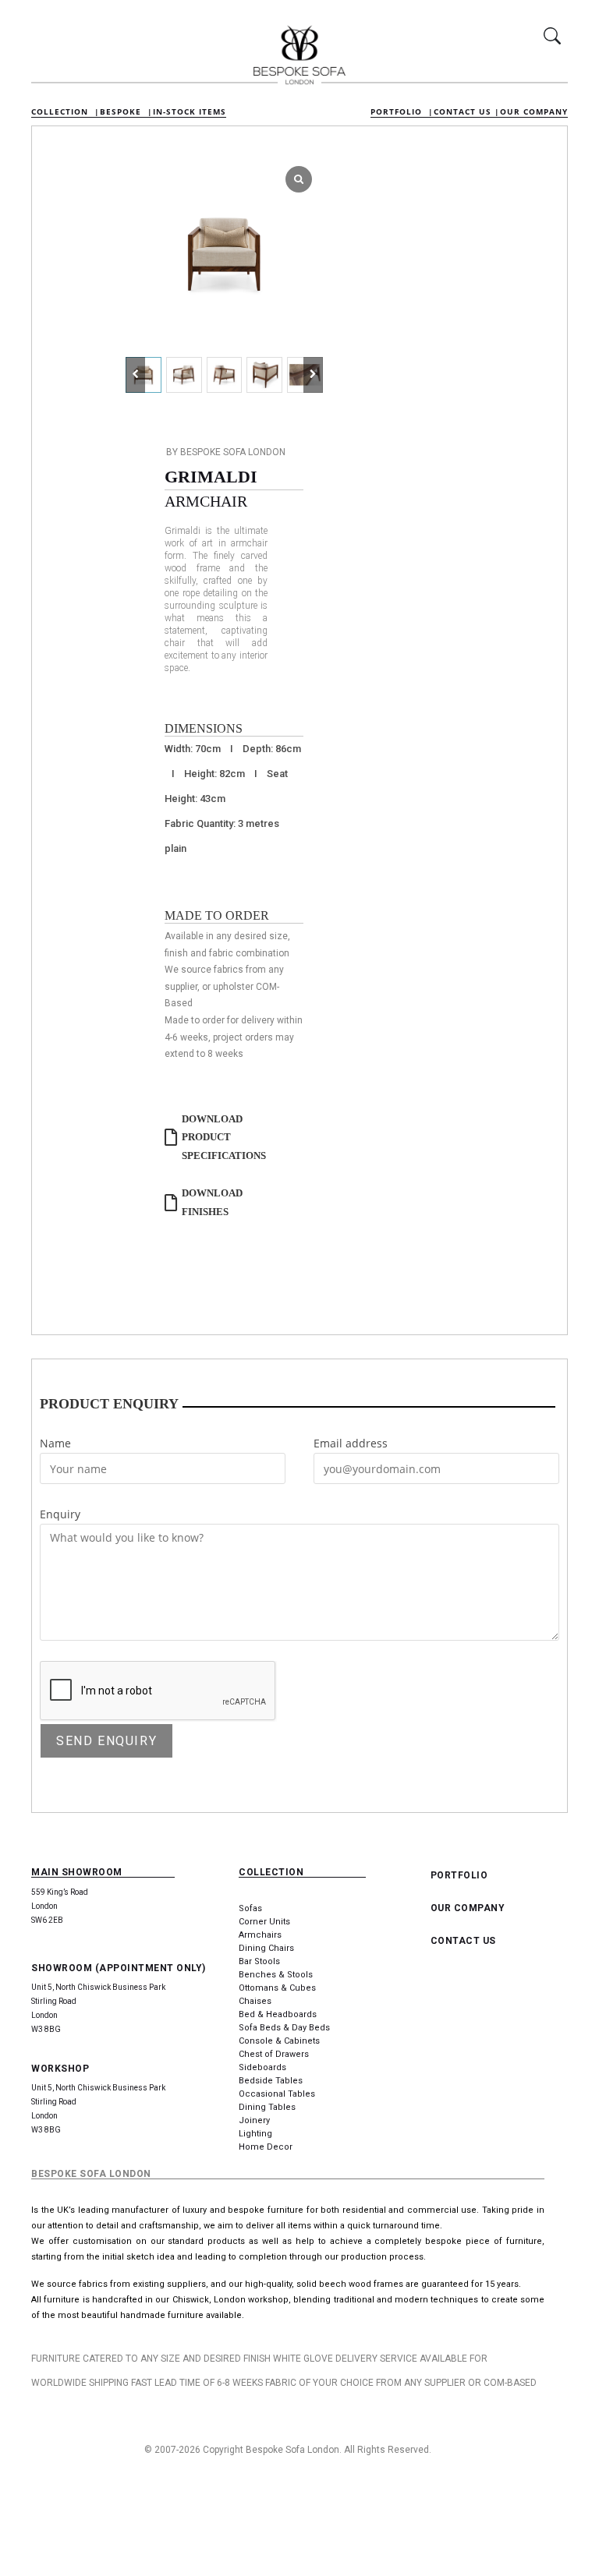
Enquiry (60, 1514)
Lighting (255, 2134)
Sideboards (262, 2067)
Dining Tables (267, 2107)
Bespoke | (126, 111)
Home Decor (266, 2147)
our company (468, 1908)
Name (55, 1443)
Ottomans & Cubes (277, 1988)
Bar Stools (259, 1961)
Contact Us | (467, 111)
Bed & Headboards (278, 2014)
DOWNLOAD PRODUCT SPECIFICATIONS (224, 1137)
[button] (313, 375)
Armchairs (260, 1935)
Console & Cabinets (279, 2041)
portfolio (459, 1875)
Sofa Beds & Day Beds (284, 2028)
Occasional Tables (277, 2094)
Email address (351, 1443)
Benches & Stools (276, 1975)
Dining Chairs (266, 1948)
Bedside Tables (271, 2081)
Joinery (254, 2120)
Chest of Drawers (274, 2054)
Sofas (250, 1908)
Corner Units (264, 1922)
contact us (463, 1941)
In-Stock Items (190, 111)
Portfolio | (402, 111)
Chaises (255, 2001)
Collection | (66, 111)
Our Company (534, 111)
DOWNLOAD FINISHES (212, 1202)
